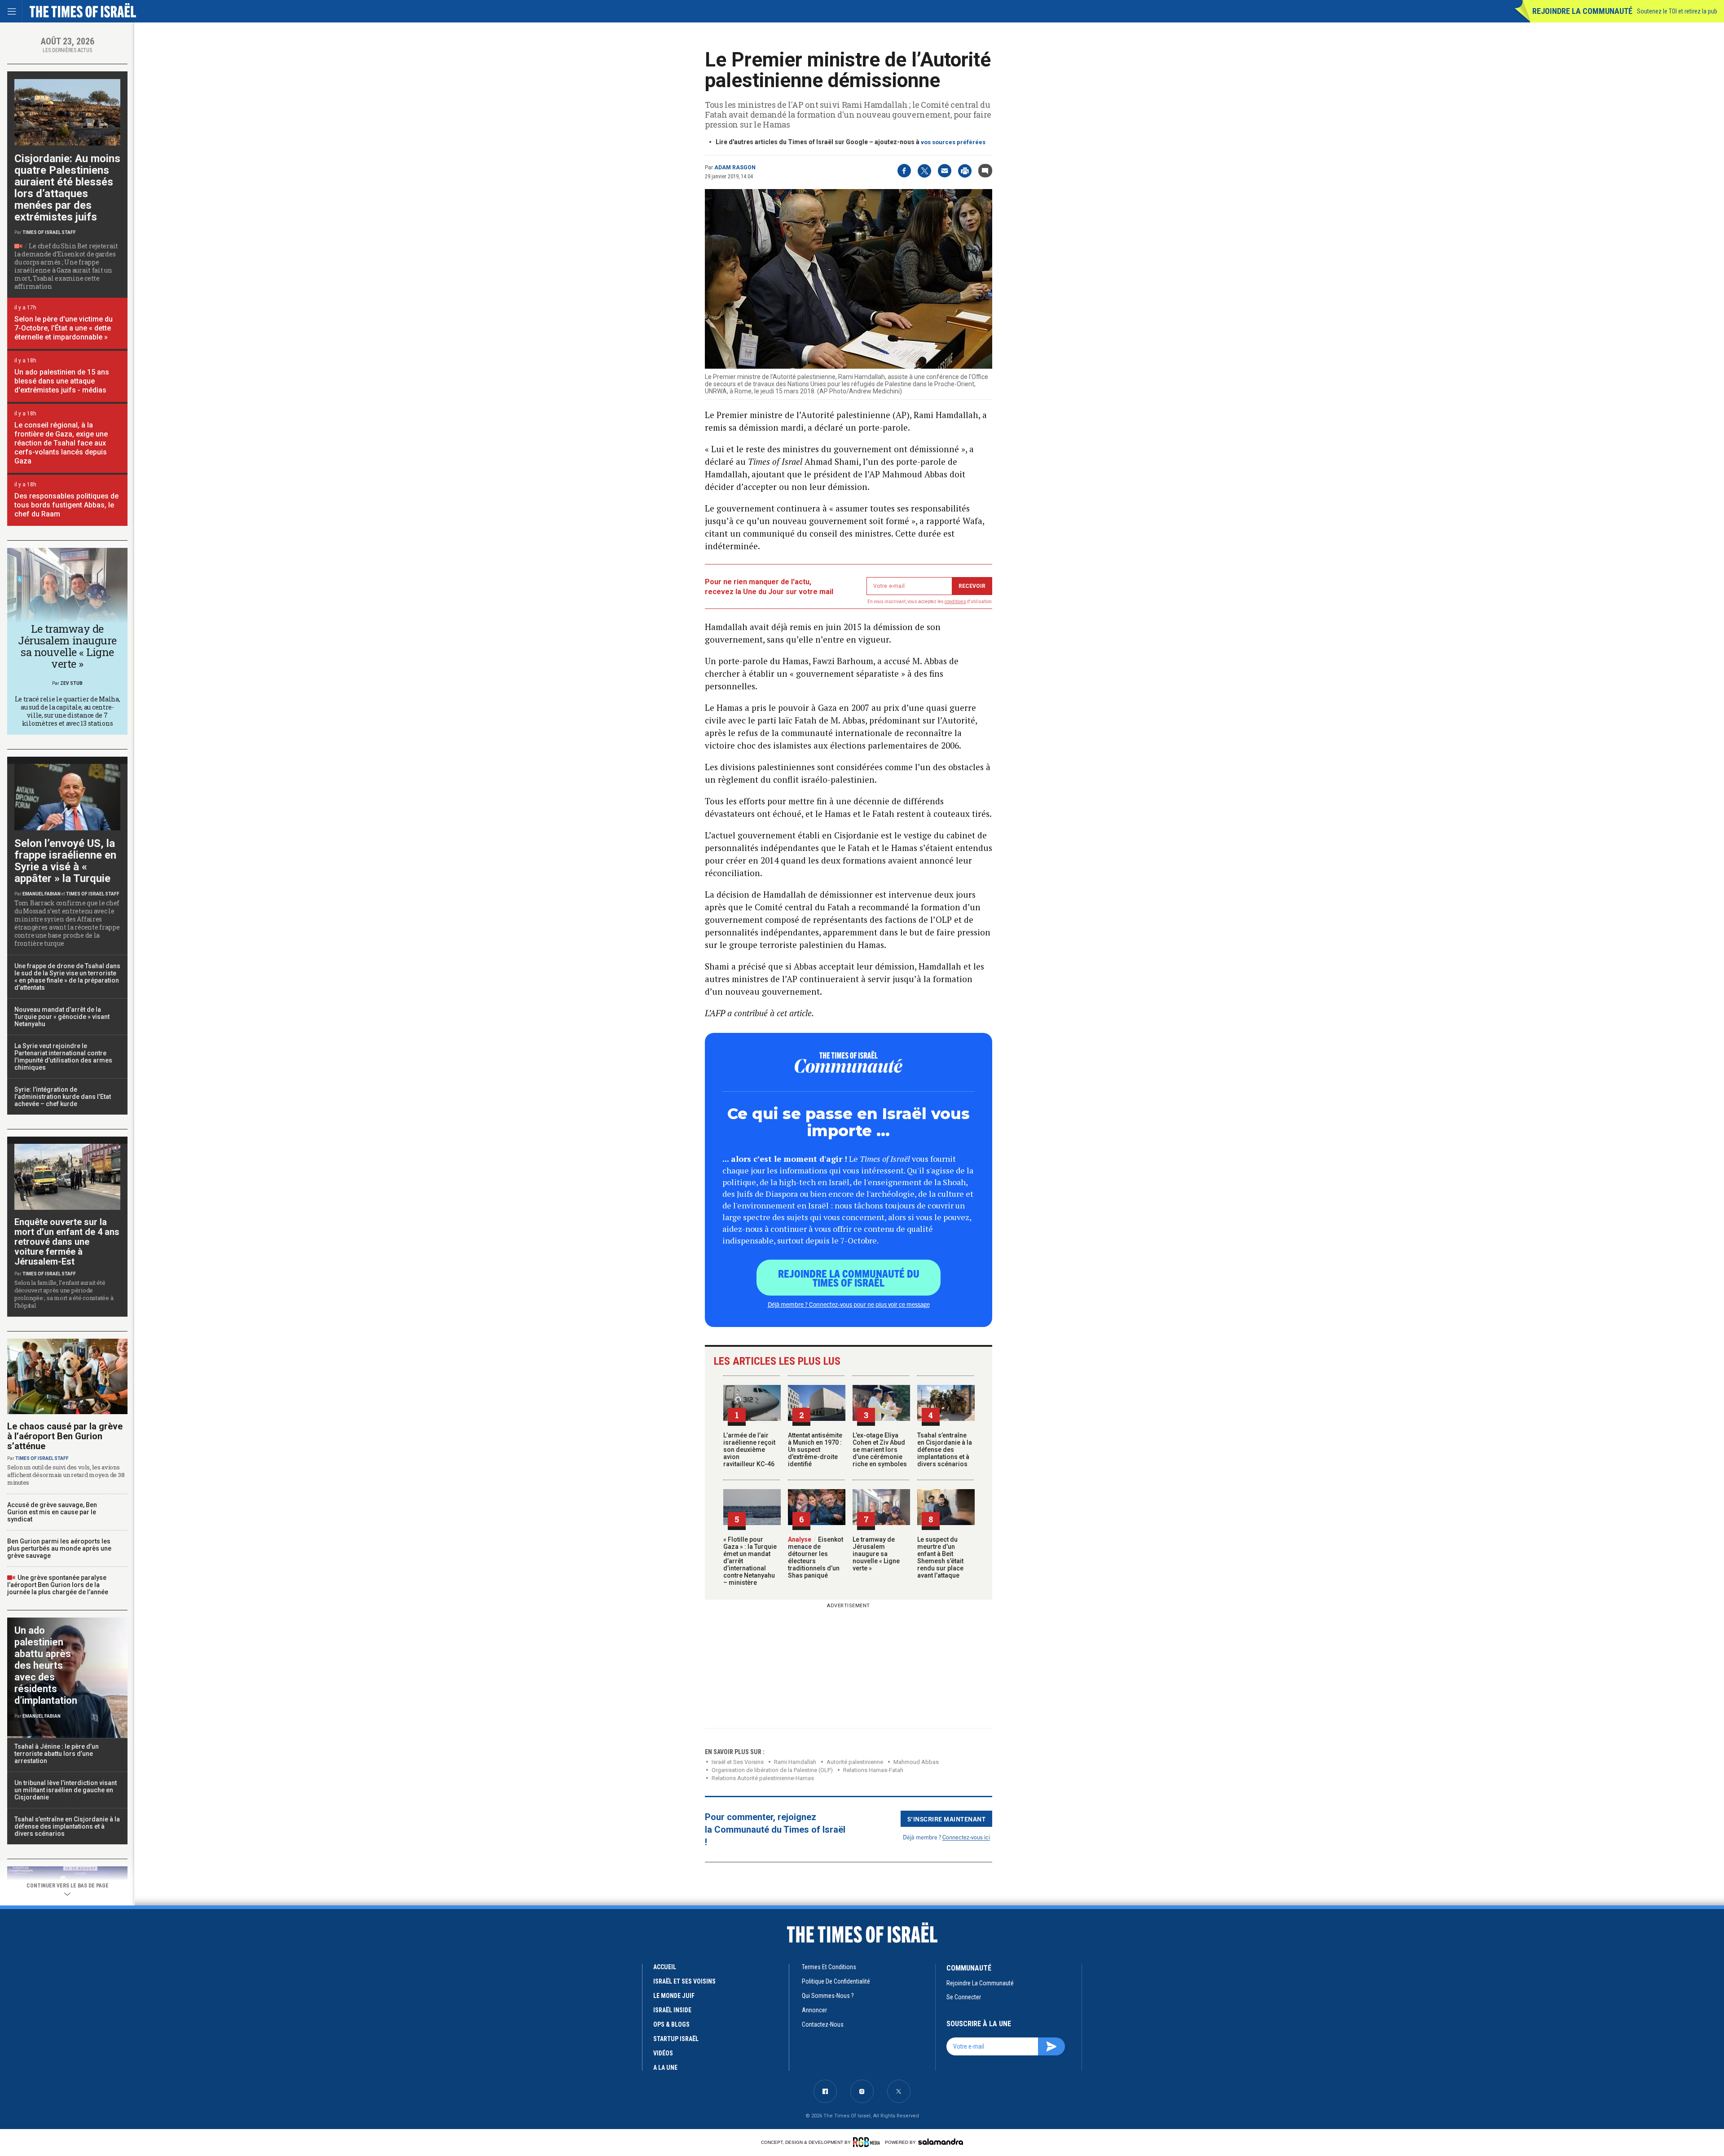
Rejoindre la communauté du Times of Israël (849, 1278)
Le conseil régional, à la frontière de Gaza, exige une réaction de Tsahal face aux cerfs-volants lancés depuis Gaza (61, 443)
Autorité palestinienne (855, 1762)
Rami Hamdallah (795, 1762)
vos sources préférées (953, 142)
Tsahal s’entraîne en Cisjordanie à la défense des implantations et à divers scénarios (945, 1450)
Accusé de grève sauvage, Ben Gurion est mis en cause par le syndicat (52, 1512)
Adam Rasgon (735, 168)
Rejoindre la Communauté (1582, 11)
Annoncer (814, 2010)
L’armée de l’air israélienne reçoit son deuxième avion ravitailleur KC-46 (749, 1450)
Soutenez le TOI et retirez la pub (1677, 11)
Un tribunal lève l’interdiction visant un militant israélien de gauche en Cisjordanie (66, 1790)
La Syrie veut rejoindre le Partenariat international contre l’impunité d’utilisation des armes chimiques (63, 1057)
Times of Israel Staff (49, 232)
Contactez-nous (823, 2024)
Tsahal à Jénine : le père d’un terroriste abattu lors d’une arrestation (57, 1754)
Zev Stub (71, 683)
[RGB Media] (868, 2142)
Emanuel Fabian (42, 894)
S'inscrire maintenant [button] (947, 1819)
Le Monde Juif (674, 1996)
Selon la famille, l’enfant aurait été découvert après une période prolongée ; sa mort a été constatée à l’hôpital (64, 1294)
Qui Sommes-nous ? (828, 1996)
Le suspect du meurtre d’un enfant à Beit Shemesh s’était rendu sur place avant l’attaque (940, 1557)
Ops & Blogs (671, 2024)
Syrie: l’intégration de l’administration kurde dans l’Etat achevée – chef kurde (63, 1097)
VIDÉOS (663, 2053)
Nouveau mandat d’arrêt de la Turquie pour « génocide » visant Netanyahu (62, 1017)
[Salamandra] (941, 2142)
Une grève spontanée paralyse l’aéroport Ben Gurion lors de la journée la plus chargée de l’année (58, 1585)
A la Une (665, 2068)
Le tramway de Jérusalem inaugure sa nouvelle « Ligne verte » (876, 1554)
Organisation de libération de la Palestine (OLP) (772, 1770)
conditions (955, 602)
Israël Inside (672, 2010)
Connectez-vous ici (966, 1837)
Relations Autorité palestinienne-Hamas (763, 1778)
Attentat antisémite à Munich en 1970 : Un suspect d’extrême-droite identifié (815, 1450)
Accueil (665, 1967)
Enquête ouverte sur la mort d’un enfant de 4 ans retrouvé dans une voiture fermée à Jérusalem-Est (67, 1242)
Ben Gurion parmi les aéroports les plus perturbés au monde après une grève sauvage (59, 1548)
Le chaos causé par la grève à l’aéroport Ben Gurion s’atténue (65, 1436)
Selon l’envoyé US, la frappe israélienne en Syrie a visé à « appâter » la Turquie (65, 861)
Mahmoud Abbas (916, 1762)
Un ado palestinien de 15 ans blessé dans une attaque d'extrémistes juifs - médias (62, 381)
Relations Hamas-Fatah (873, 1770)
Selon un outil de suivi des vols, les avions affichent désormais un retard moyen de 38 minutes (66, 1475)
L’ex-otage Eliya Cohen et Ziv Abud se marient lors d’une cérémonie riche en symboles (880, 1450)
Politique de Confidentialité (836, 1981)
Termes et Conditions (829, 1967)
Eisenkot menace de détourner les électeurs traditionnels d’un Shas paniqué (816, 1557)
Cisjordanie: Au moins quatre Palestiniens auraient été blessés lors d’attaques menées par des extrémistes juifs (67, 188)
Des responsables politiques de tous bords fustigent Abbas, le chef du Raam (66, 505)
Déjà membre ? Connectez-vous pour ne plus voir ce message (849, 1304)
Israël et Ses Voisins (738, 1762)
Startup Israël (676, 2039)
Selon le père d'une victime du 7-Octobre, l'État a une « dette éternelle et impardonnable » (64, 328)
